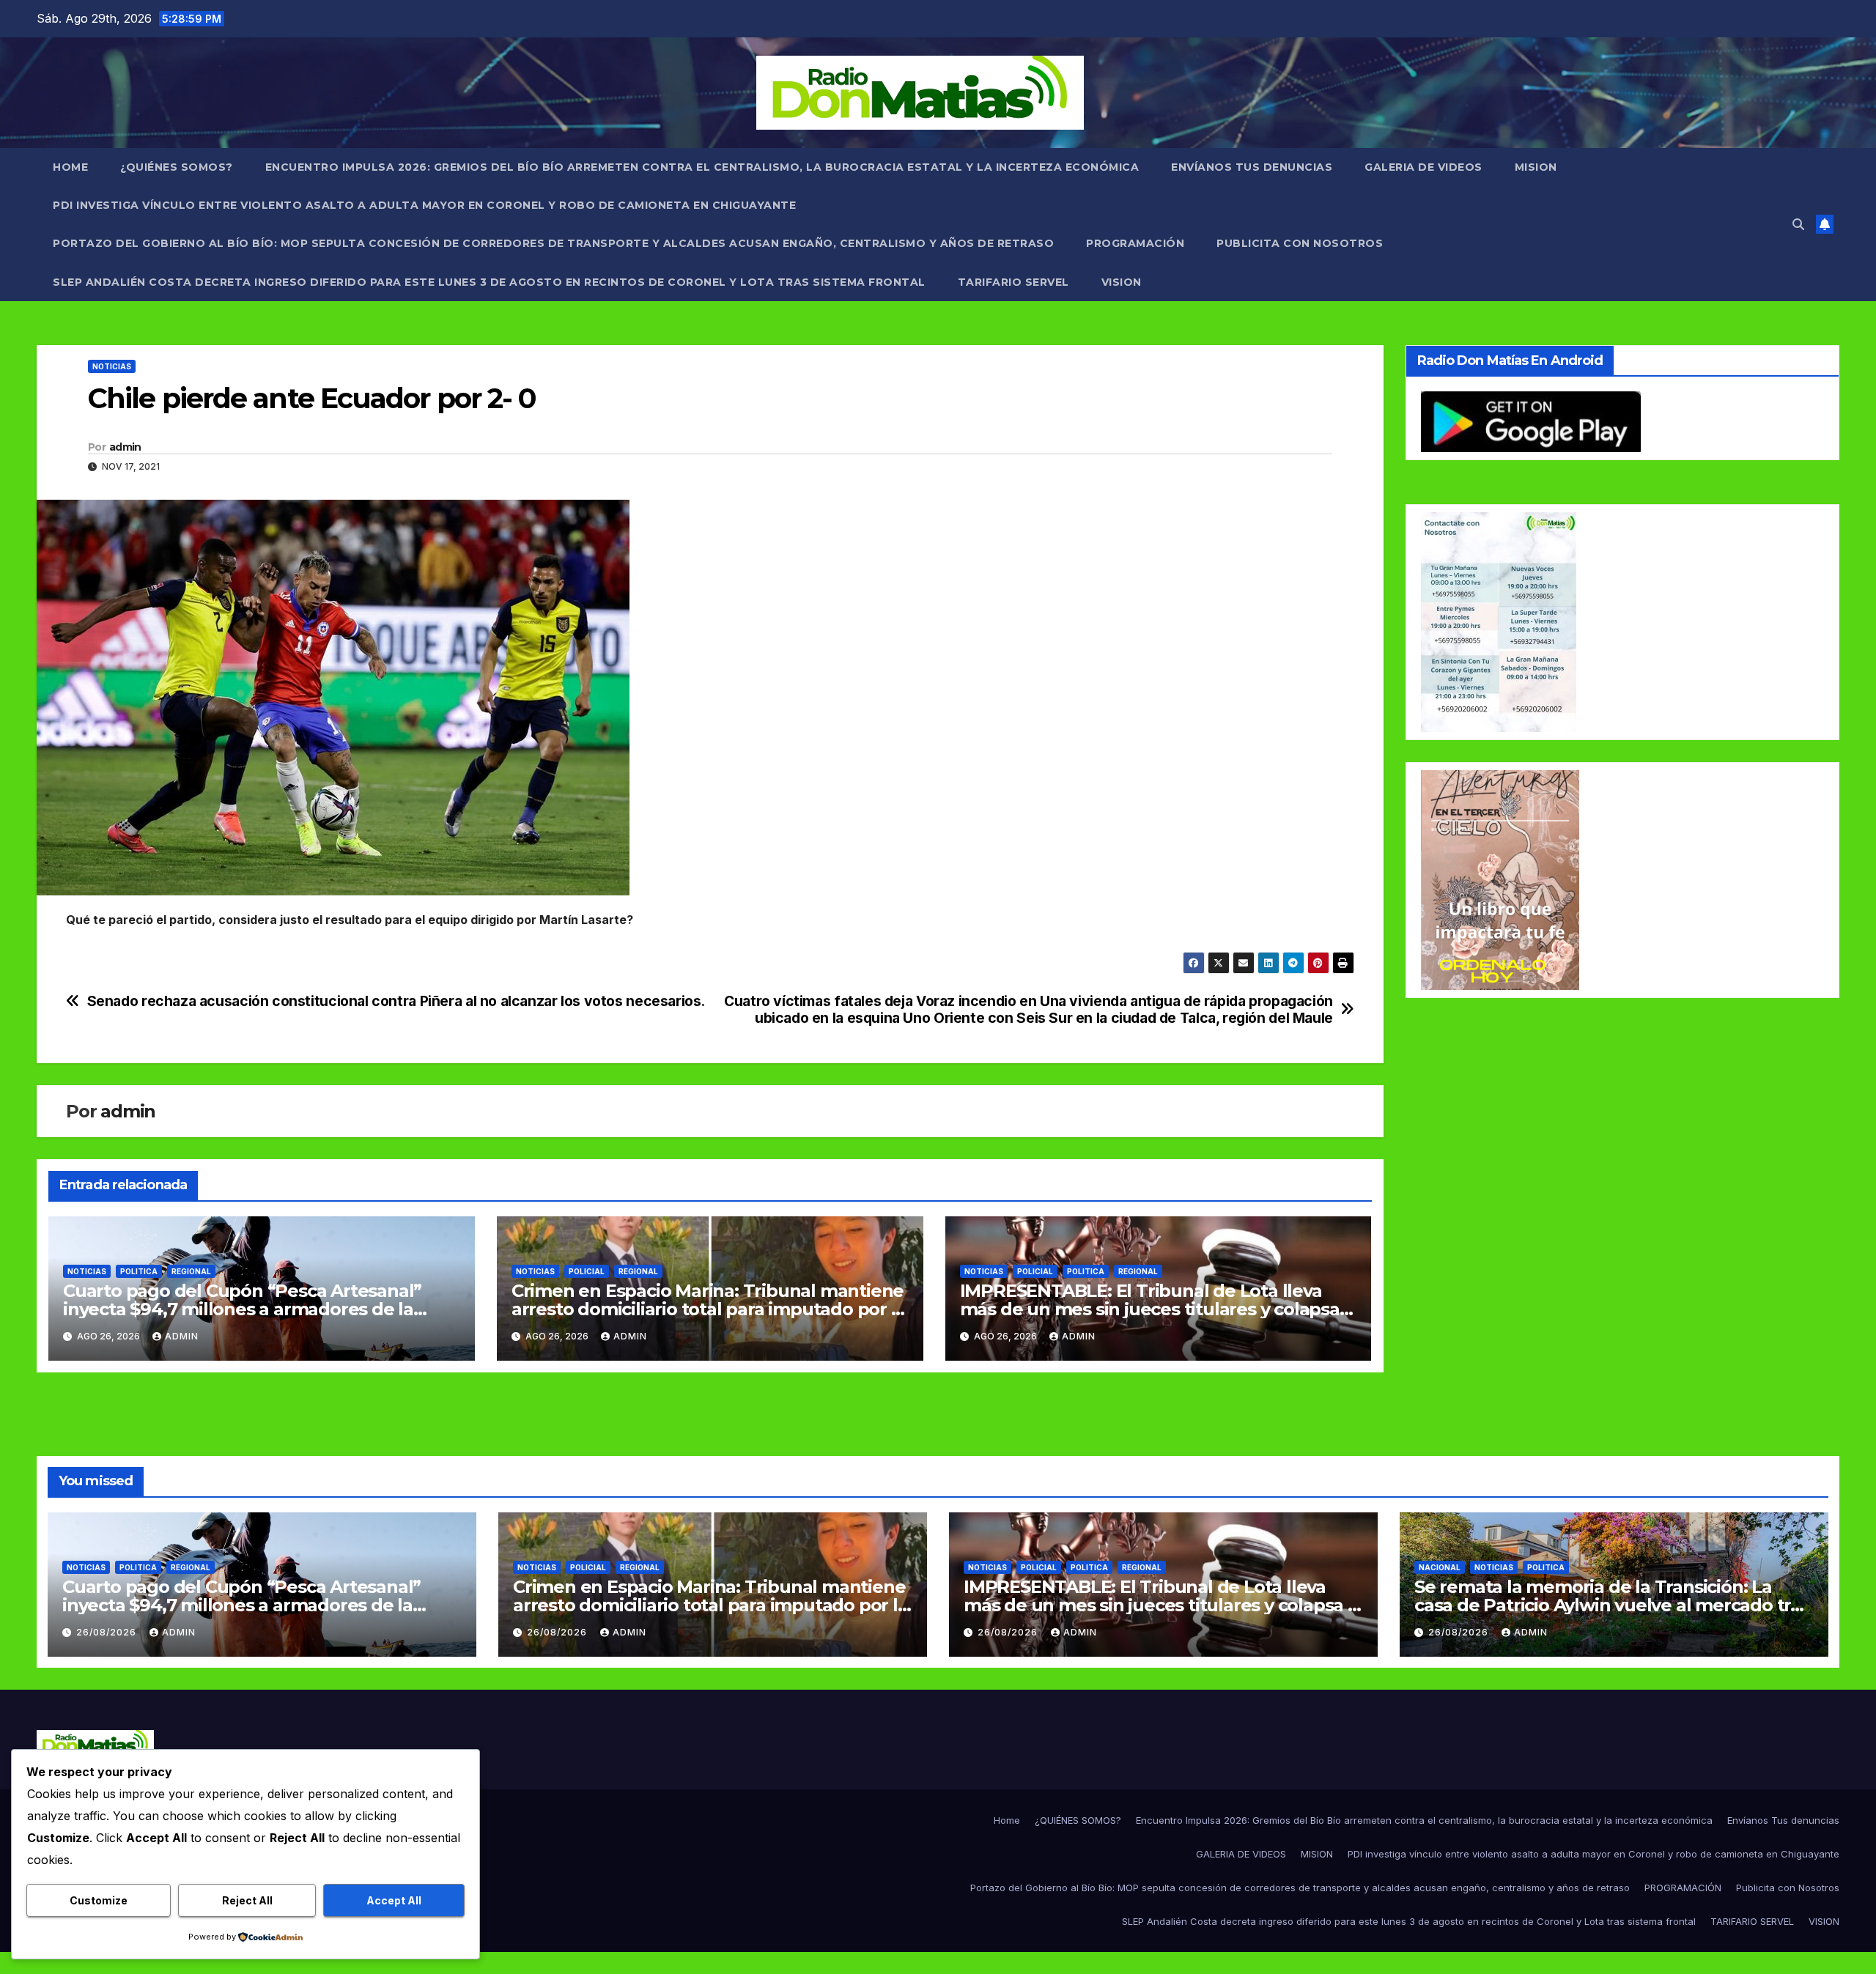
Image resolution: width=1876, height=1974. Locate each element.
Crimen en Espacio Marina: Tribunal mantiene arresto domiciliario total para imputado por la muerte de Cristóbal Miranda (709, 1309)
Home (70, 167)
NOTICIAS (112, 366)
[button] (1798, 224)
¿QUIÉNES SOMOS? (177, 167)
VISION (1122, 282)
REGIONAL (191, 1271)
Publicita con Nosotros (1300, 243)
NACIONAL (1440, 1567)
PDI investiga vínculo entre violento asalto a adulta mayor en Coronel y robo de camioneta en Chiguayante (424, 205)
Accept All (394, 1900)
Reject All (247, 1900)
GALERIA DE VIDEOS (1423, 167)
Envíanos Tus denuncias (1252, 167)
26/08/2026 (108, 1632)
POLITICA (139, 1271)
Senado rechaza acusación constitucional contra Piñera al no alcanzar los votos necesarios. (396, 1001)
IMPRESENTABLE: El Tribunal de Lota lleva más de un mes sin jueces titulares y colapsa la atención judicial (1150, 1309)
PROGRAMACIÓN (1135, 243)
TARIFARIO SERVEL (1013, 282)
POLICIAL (587, 1271)
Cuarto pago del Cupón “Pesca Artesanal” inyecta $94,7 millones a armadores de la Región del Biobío (242, 1309)
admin (125, 447)
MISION (1536, 167)
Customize (99, 1900)
